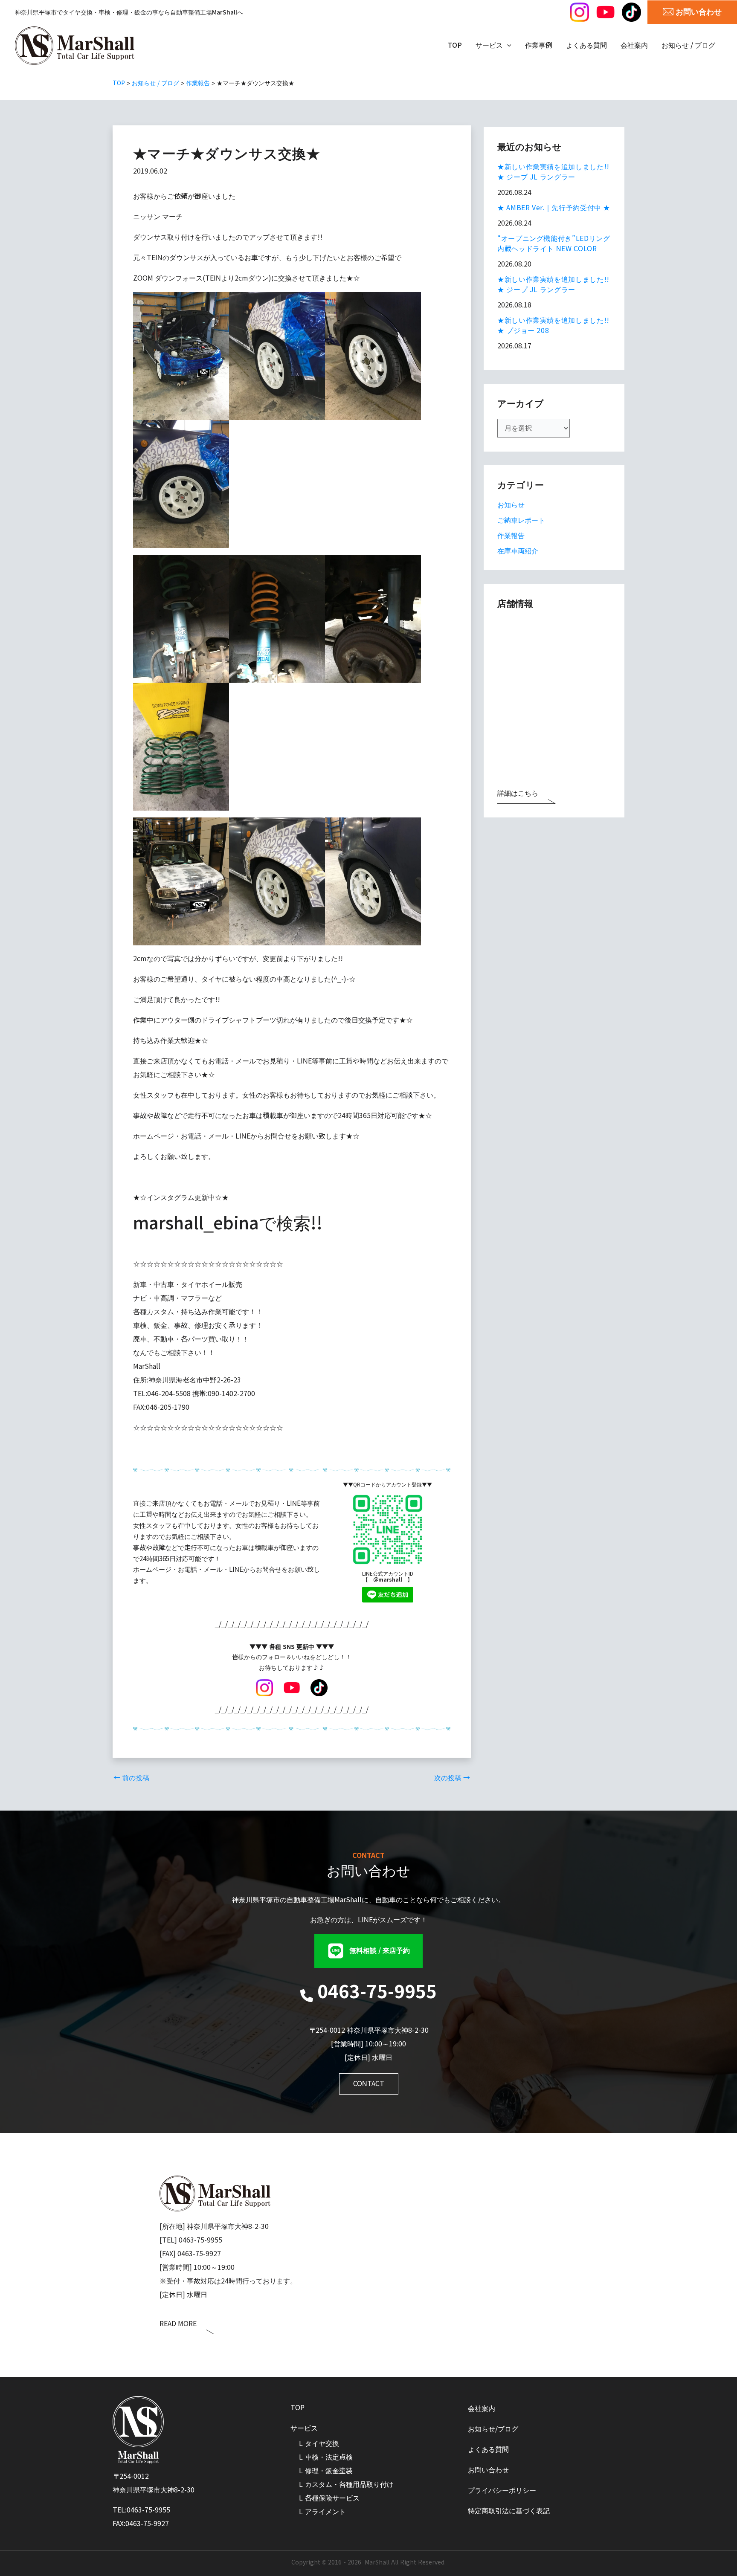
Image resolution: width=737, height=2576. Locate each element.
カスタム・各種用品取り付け (349, 2485)
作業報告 (511, 536)
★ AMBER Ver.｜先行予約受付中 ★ (554, 208)
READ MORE (178, 2324)
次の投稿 (452, 1778)
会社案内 (482, 2409)
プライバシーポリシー (502, 2491)
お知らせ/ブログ (493, 2429)
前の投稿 (131, 1778)
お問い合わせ (488, 2470)
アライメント (325, 2512)
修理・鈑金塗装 (329, 2471)
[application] (507, 46)
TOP (297, 2408)
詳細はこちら (518, 794)
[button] (368, 1951)
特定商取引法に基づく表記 (509, 2511)
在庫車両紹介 (518, 551)
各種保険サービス (332, 2498)
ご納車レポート (521, 520)
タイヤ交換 (322, 2444)
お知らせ (511, 505)
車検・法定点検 (329, 2457)
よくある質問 (488, 2450)
